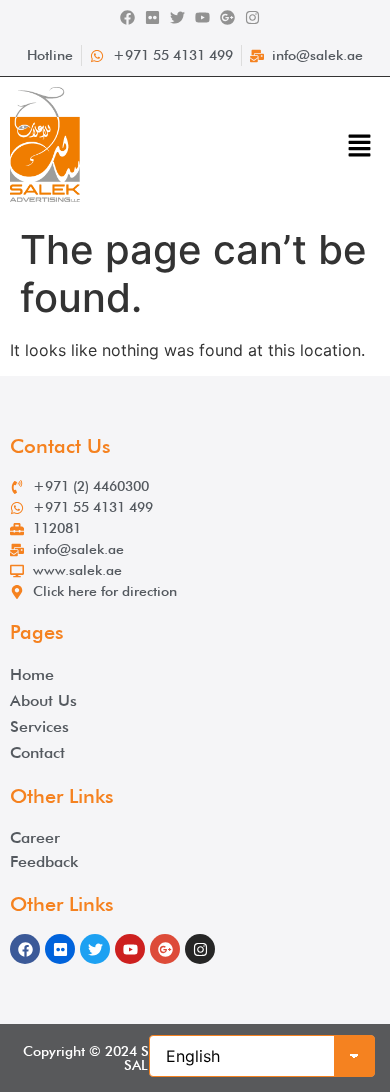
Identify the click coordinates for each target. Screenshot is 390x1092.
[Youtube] (202, 17)
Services (39, 726)
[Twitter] (177, 17)
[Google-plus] (227, 17)
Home (32, 674)
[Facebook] (127, 17)
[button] (360, 147)
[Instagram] (252, 17)
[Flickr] (152, 17)
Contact (37, 752)
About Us (43, 700)
